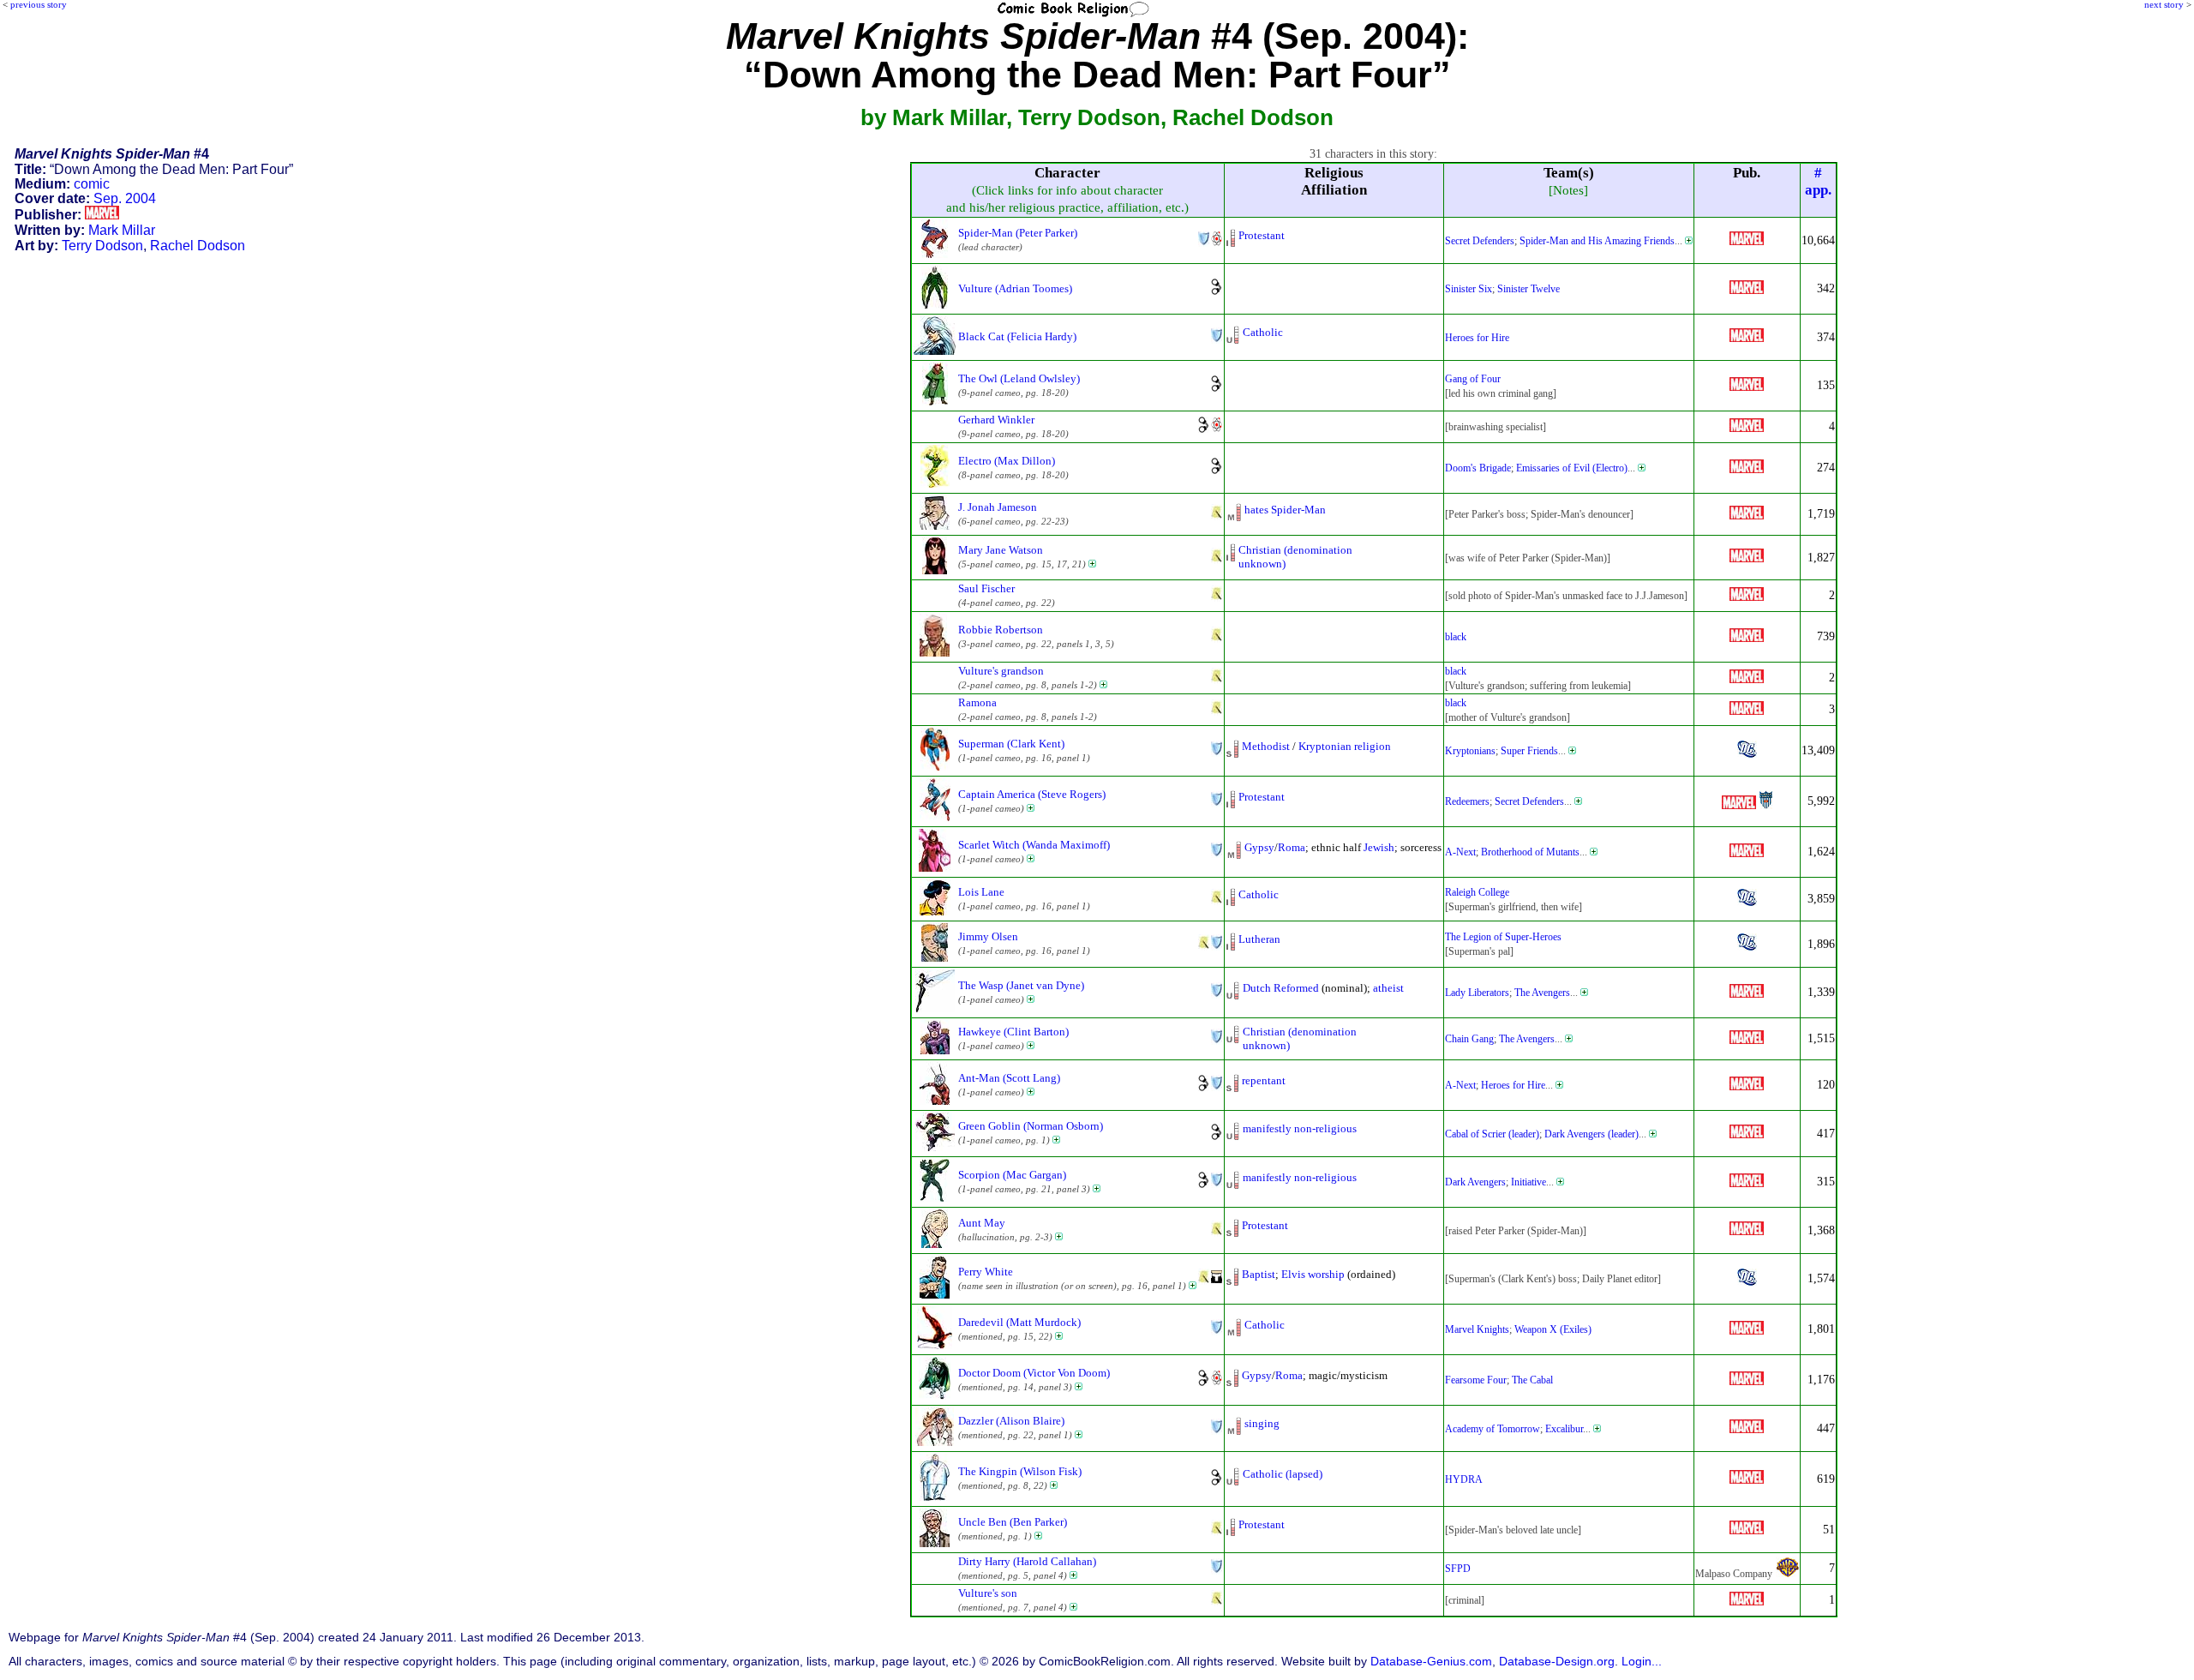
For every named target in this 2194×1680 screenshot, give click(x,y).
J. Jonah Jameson (998, 507)
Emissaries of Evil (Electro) (1572, 468)
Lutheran (1259, 939)
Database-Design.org (1557, 1662)
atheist (1388, 988)
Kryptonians (1470, 751)
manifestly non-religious (1300, 1128)
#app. (1818, 181)
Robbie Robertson (1001, 630)
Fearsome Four (1476, 1380)
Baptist (1259, 1274)
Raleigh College (1477, 892)
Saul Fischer (986, 588)
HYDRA (1464, 1479)
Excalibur (1564, 1429)
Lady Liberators (1477, 993)
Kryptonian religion (1345, 746)
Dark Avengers (1475, 1182)
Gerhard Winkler (996, 420)
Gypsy (1259, 847)
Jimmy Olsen (988, 936)
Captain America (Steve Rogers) (1032, 794)
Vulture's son (988, 1593)
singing (1262, 1423)
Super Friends (1529, 751)
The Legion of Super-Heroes (1503, 937)
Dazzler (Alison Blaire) (1011, 1421)
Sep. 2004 (125, 198)
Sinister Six (1469, 289)
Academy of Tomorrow (1493, 1429)
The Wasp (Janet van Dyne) (1021, 985)
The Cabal (1532, 1380)
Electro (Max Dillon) (1007, 461)
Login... (1642, 1662)
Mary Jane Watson (1001, 550)
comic (92, 184)
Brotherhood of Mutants (1530, 852)
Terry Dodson (102, 246)
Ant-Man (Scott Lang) (1009, 1078)
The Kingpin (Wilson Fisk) (1020, 1471)
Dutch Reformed (1281, 988)
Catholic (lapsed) (1283, 1474)
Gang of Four (1473, 379)
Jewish (1379, 847)
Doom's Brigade (1478, 468)
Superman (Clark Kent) (1011, 744)
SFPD (1458, 1569)
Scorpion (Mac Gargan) (1012, 1175)
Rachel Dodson (198, 246)
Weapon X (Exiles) (1553, 1329)
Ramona (977, 702)
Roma (1292, 847)
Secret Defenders (1480, 241)
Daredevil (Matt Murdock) (1019, 1322)
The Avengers (1542, 993)
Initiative (1529, 1182)
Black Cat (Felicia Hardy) (1017, 336)
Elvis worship (1313, 1274)
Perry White (986, 1272)
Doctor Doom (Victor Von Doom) (1034, 1373)
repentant (1264, 1080)
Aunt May (982, 1223)
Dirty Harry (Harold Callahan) (1027, 1561)
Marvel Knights (1477, 1329)
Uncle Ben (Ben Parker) (1013, 1522)
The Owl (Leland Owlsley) (1019, 378)
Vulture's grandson (1001, 671)
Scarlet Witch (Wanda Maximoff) (1034, 845)
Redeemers (1467, 801)
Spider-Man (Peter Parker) (1018, 233)
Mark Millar (122, 230)
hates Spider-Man (1285, 510)
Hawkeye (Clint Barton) (1013, 1032)
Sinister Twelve (1529, 289)
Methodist (1266, 746)
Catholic (1263, 332)
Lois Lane (981, 892)
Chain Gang (1469, 1039)
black (1456, 637)
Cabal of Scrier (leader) (1492, 1134)
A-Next (1460, 852)
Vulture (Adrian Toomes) (1015, 288)
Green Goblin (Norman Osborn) (1031, 1126)
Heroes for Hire (1477, 338)
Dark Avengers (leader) (1592, 1134)
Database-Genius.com (1431, 1662)
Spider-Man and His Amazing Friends (1597, 241)
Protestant (1262, 235)
